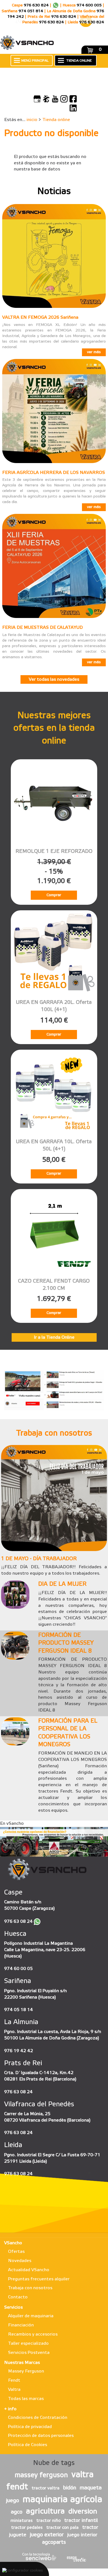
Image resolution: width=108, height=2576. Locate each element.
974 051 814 (31, 11)
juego (13, 2501)
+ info (10, 2409)
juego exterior (47, 2535)
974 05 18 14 (19, 2010)
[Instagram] (64, 99)
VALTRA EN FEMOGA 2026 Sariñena (40, 317)
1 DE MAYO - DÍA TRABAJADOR (39, 1559)
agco (17, 2512)
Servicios (13, 2307)
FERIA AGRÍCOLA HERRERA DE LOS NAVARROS (54, 473)
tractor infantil (81, 2520)
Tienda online (56, 120)
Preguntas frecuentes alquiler (39, 2279)
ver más (94, 352)
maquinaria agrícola (62, 2500)
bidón (70, 2488)
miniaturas (22, 2521)
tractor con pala (62, 2528)
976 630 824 (36, 5)
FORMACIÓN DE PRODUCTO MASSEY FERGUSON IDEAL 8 (66, 1643)
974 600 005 (89, 5)
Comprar (54, 895)
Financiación (21, 2325)
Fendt (14, 2380)
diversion (83, 2512)
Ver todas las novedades (54, 679)
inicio (32, 120)
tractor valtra (46, 2488)
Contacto (18, 2297)
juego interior (82, 2535)
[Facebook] (73, 99)
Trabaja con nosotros (30, 2288)
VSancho (13, 2243)
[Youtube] (55, 99)
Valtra (14, 2390)
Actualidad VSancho (29, 2270)
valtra (83, 2475)
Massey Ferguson (26, 2371)
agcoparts (54, 2542)
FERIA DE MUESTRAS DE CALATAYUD (43, 628)
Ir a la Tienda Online (54, 1337)
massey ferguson (41, 2476)
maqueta (91, 2488)
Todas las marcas (26, 2399)
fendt (17, 2487)
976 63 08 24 (18, 1922)
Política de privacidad (30, 2427)
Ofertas (16, 2252)
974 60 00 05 (18, 1969)
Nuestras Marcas (22, 2363)
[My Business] (37, 99)
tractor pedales (27, 2528)
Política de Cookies (28, 2445)
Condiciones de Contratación (38, 2418)
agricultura (45, 2511)
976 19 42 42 (19, 2051)
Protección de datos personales (41, 2436)
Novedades (20, 2261)
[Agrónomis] (46, 99)
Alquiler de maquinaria (31, 2316)
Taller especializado (28, 2343)
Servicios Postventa (29, 2353)
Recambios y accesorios (33, 2334)
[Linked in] (73, 108)
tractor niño (48, 2521)
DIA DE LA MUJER (62, 1584)
